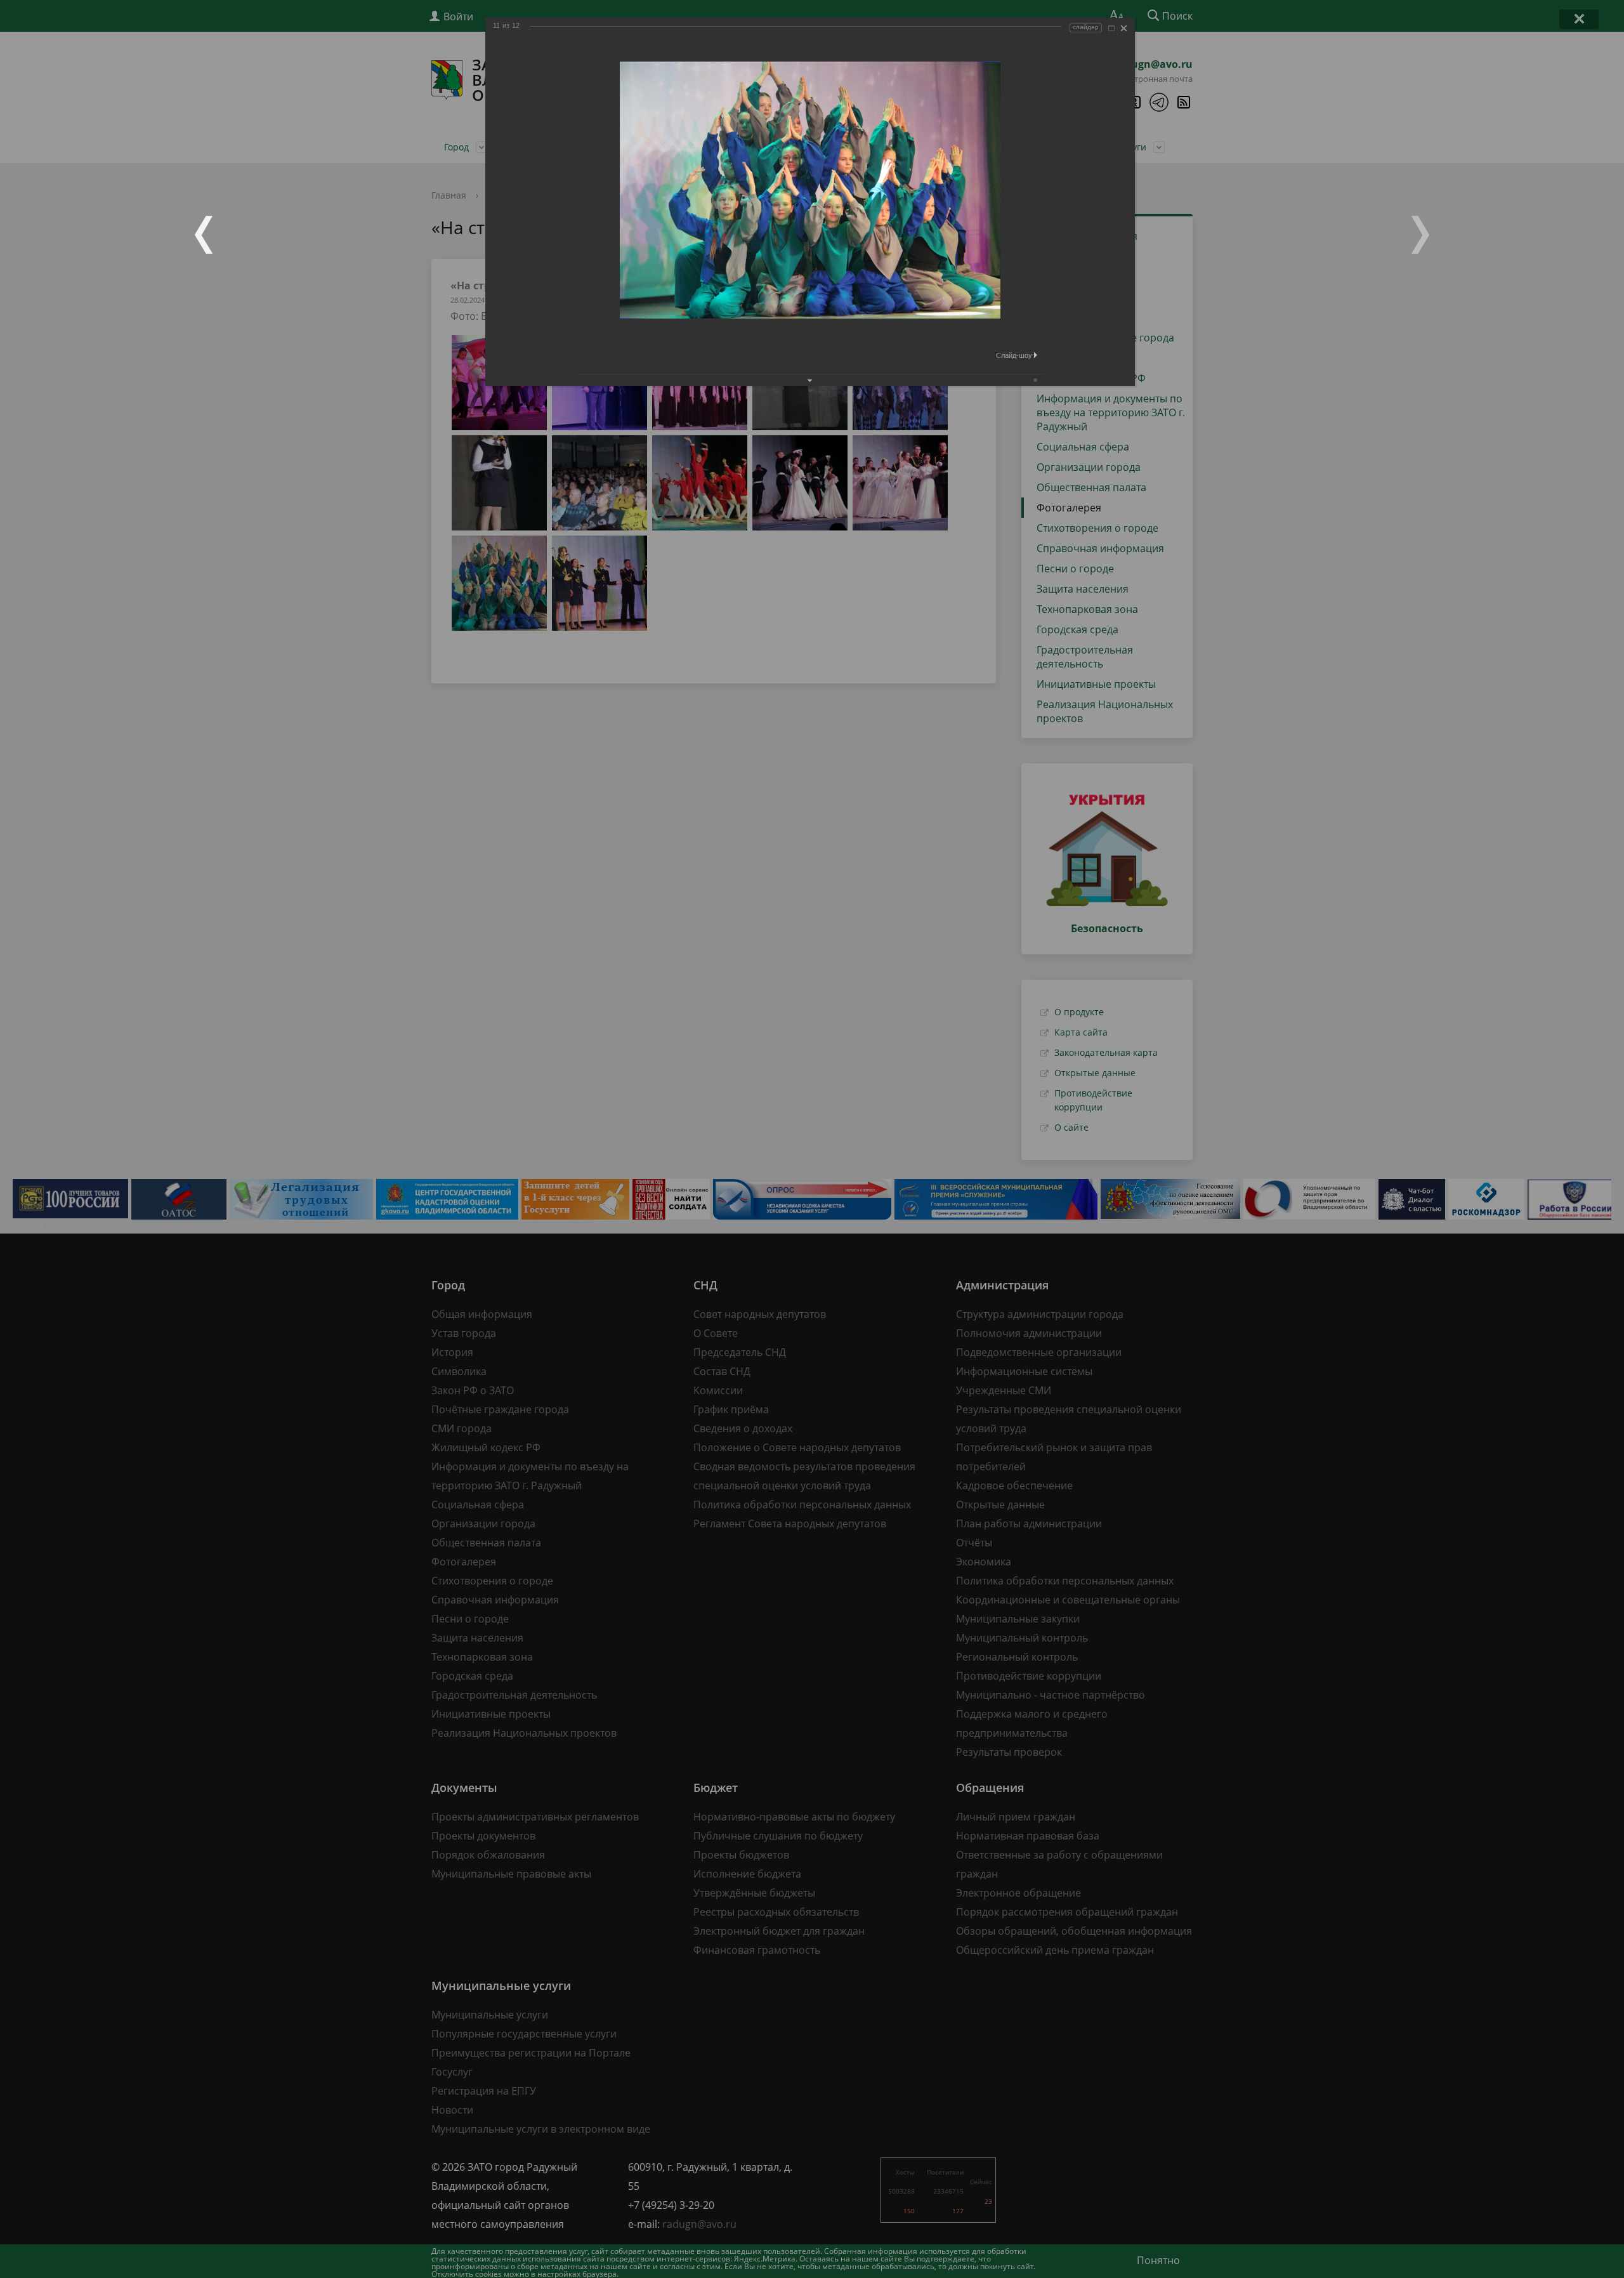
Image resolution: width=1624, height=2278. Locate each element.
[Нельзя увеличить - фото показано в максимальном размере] (1111, 28)
